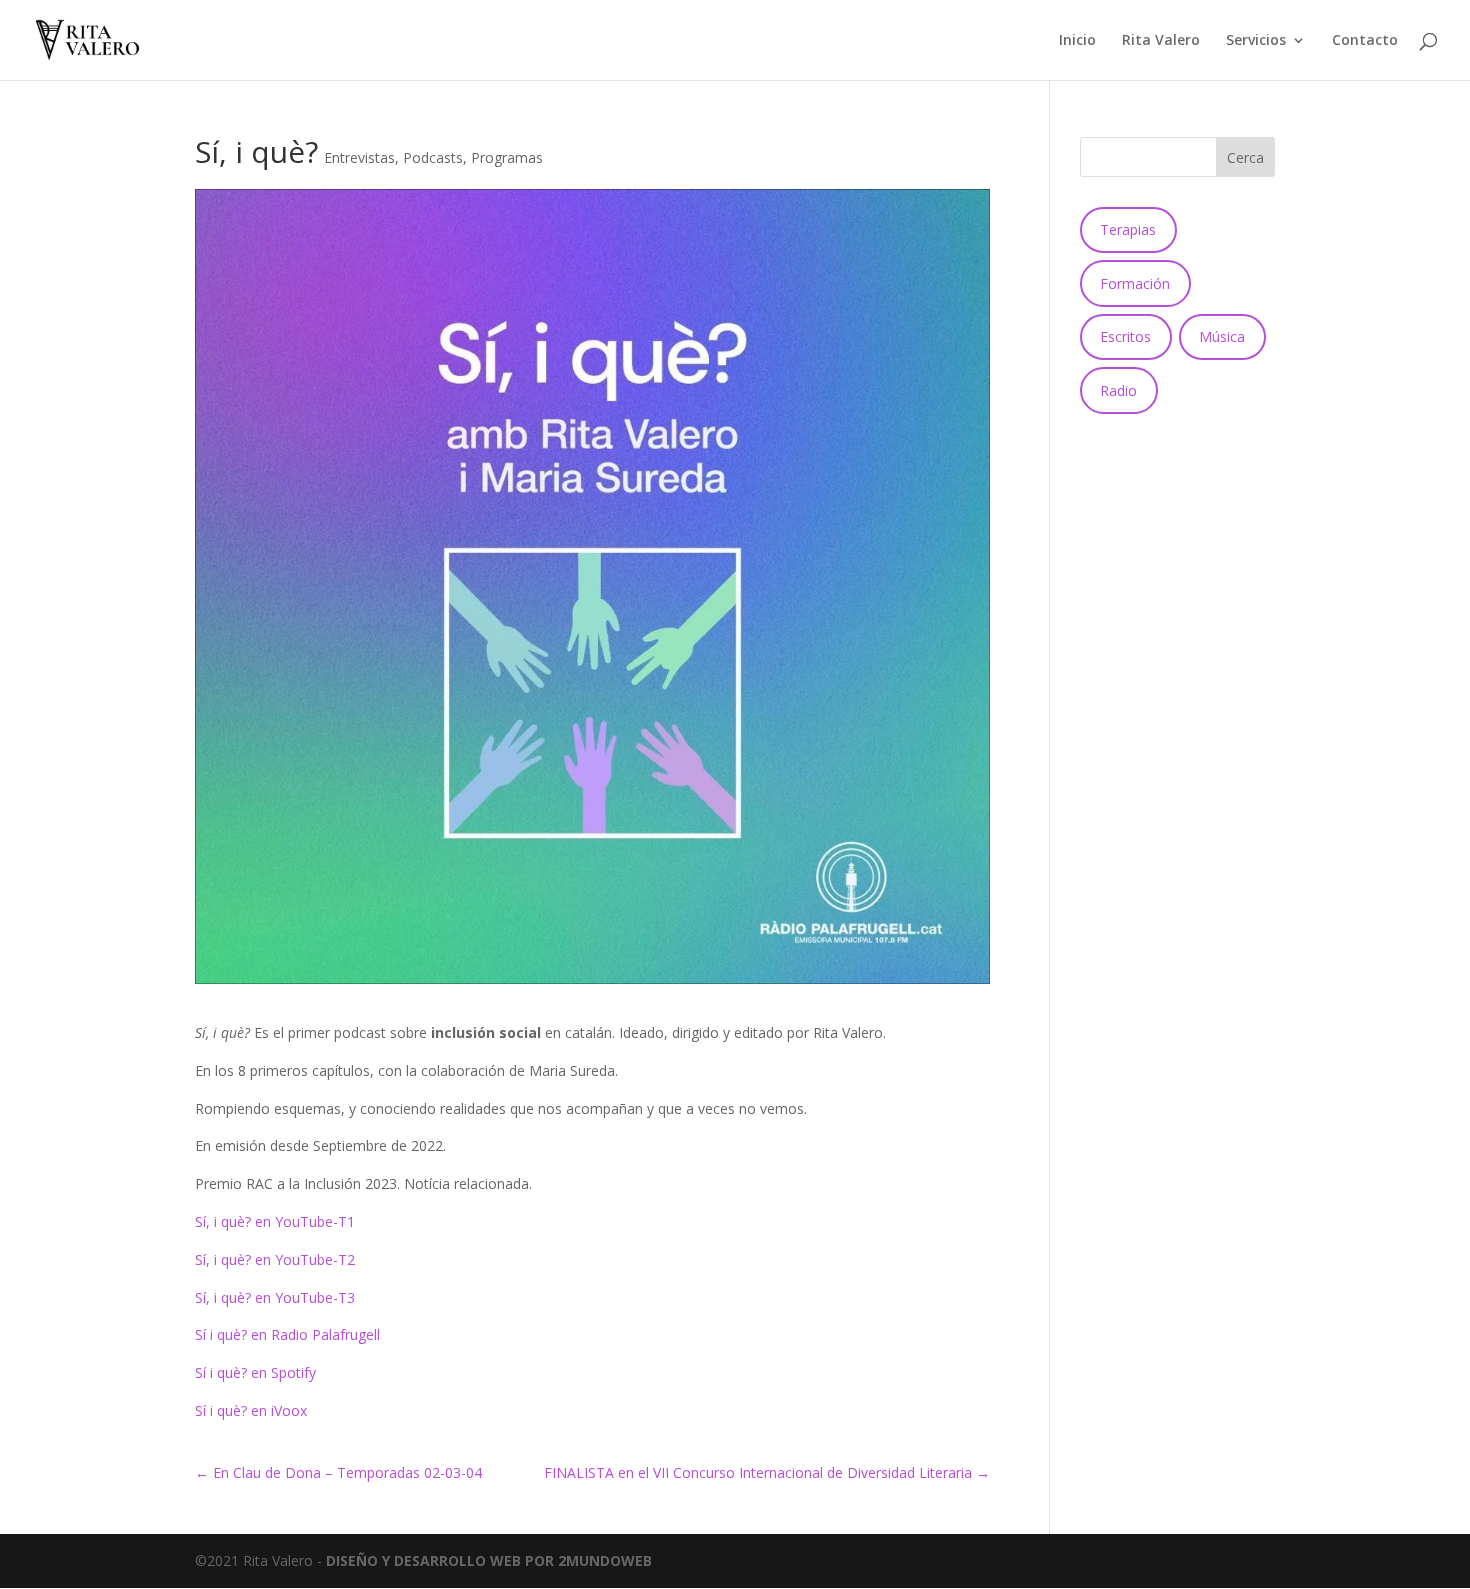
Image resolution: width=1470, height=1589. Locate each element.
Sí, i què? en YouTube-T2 (275, 1259)
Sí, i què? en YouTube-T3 (275, 1297)
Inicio (1077, 41)
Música (1222, 336)
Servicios (1256, 41)
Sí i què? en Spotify (255, 1372)
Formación (1135, 283)
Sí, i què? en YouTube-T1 (275, 1221)
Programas (507, 157)
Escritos (1125, 336)
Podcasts (433, 157)
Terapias (1128, 229)
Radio (1118, 390)
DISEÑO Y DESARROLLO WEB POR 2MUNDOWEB (489, 1560)
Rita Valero (1161, 41)
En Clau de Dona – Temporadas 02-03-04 (338, 1472)
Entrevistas (359, 157)
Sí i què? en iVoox (251, 1410)
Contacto (1365, 41)
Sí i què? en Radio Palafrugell (287, 1334)
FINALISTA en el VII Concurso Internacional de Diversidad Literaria (767, 1472)
